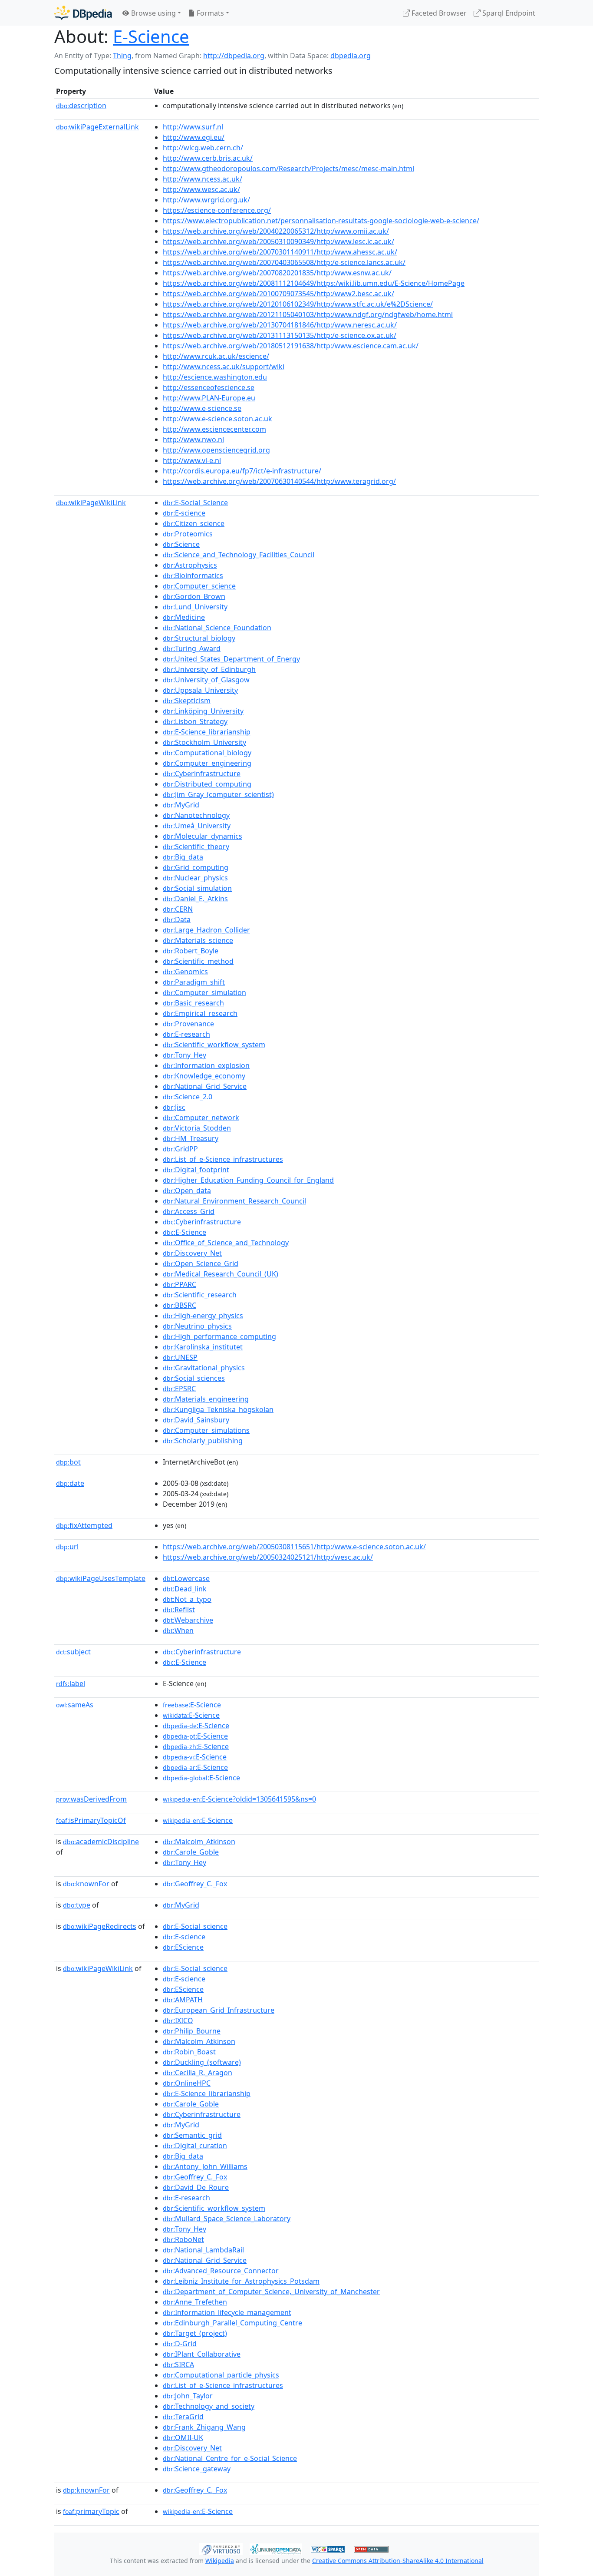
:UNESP (180, 1357)
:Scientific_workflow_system (214, 1045)
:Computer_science (199, 586)
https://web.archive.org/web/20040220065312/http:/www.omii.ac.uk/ (276, 231)
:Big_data (183, 857)
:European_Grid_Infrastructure (219, 2010)
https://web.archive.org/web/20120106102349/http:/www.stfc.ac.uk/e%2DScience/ (298, 304)
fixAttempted (84, 1525)
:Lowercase (186, 1578)
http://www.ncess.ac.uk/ (203, 179)
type (77, 1905)
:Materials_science (198, 940)
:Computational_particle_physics (221, 2375)
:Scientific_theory (196, 847)
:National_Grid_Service (205, 1086)
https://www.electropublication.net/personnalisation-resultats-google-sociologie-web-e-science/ (321, 221)
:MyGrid (181, 805)
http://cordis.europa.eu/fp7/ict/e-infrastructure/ (242, 471)
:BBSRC (180, 1305)
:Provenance (188, 1024)
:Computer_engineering (207, 763)
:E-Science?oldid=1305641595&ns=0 (239, 1799)
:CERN (178, 909)
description (81, 106)
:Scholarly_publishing (203, 1441)
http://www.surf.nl (193, 127)
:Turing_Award (192, 648)
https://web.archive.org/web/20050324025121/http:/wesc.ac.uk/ (268, 1557)
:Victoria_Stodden (197, 1128)
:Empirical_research (200, 1013)
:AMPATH (183, 2000)
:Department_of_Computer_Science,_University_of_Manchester (271, 2292)
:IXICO (178, 2020)
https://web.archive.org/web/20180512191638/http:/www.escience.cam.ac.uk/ (291, 346)
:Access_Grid (189, 1211)
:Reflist (179, 1610)
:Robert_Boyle (191, 951)
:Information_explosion (206, 1065)
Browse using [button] (153, 13)
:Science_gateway (197, 2469)
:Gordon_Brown (194, 596)
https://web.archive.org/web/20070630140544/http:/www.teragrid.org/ (279, 481)
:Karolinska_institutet (203, 1347)
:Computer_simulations (206, 1430)
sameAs (75, 1705)
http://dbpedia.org (234, 56)
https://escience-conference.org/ (217, 210)
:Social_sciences (194, 1378)
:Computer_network (201, 1118)
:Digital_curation (195, 2146)
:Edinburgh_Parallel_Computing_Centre (232, 2323)
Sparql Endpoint (508, 13)
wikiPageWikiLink (91, 503)
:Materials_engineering (206, 1399)
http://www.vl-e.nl (192, 460)
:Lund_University (195, 607)
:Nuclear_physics (195, 878)
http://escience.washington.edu (215, 377)
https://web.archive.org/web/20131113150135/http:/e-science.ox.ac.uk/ (280, 335)
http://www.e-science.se (202, 408)
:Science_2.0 (188, 1097)
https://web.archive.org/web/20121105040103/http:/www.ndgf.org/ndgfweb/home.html (308, 314)
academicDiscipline (101, 1842)
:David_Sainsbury (196, 1420)
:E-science (184, 513)
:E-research (186, 1034)
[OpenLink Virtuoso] (221, 2548)
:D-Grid (180, 2344)
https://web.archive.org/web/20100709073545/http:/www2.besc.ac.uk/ (278, 294)
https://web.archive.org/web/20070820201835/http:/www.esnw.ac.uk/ (277, 273)
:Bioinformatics (193, 575)
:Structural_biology (199, 638)
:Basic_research (193, 1003)
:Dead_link (185, 1589)
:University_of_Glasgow (206, 680)
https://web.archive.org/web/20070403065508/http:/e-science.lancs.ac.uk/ (284, 262)
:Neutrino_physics (197, 1326)
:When (178, 1630)
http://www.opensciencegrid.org (216, 450)
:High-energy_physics (203, 1316)
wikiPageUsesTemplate (101, 1578)
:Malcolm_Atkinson (199, 1842)
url (67, 1547)
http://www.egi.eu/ (194, 137)
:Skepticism (187, 701)
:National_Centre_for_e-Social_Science (230, 2458)
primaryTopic (91, 2511)
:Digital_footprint (196, 1170)
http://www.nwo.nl (193, 440)
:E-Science (184, 1232)
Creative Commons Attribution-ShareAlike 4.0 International (398, 2561)
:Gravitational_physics (204, 1368)
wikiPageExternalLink (97, 127)
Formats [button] (209, 13)
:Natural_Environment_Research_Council (234, 1201)
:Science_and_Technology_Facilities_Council (239, 555)
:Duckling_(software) (202, 2062)
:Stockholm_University (204, 742)
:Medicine (184, 617)
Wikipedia (220, 2561)
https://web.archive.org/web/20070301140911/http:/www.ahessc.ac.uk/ (280, 252)
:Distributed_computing (207, 784)
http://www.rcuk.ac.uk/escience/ (216, 356)
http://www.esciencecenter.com (214, 429)
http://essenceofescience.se (209, 387)
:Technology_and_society (209, 2406)
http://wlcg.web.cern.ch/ (203, 148)
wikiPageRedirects (100, 1926)
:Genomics (185, 972)
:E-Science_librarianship (207, 732)
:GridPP (180, 1149)
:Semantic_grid (192, 2135)
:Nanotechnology (196, 815)
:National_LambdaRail (203, 2250)
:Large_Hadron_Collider (206, 930)
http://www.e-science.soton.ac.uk (217, 419)
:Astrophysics (190, 565)
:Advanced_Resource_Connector (221, 2271)
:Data (177, 919)
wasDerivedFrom (91, 1799)
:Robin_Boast (189, 2052)
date (70, 1483)
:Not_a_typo (187, 1599)
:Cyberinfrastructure (202, 774)
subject (73, 1652)
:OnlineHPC (187, 2083)
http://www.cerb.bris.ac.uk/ (208, 158)
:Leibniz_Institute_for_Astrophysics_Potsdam (241, 2281)
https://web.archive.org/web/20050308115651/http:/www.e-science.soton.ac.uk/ (294, 1547)
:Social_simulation (197, 888)
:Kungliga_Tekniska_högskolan (218, 1409)
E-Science (151, 36)
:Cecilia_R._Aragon (198, 2073)
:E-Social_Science (195, 503)
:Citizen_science (194, 523)
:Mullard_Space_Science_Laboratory (227, 2219)
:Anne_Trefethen (195, 2302)
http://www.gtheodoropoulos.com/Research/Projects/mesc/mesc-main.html (288, 169)
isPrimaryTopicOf (91, 1820)
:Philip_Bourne (192, 2031)
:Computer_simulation (204, 992)
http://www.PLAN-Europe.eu (209, 398)
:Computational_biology (207, 753)
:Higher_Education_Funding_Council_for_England (248, 1180)
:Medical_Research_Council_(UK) (221, 1274)
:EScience (183, 1947)
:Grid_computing (196, 867)
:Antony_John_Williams (205, 2166)
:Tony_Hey (184, 1055)
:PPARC (180, 1284)
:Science (181, 544)
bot (68, 1462)
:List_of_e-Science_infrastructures (223, 1159)
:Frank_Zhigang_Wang (204, 2427)
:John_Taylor (188, 2396)
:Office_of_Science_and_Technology (226, 1243)
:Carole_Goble (191, 1852)
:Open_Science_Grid (201, 1263)
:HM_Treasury (191, 1138)
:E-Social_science (195, 1926)
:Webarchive (188, 1620)
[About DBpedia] (83, 13)
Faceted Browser (438, 13)
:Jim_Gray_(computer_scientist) (218, 794)
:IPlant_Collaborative (202, 2354)
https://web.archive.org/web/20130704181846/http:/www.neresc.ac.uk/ (280, 325)
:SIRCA (178, 2364)
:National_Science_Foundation (217, 628)
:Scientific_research (200, 1295)
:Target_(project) (195, 2333)
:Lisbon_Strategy (195, 721)
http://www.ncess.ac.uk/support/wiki (224, 367)
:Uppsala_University (200, 690)
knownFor (86, 1884)
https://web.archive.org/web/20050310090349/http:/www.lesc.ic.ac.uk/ (278, 241)
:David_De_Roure (196, 2187)
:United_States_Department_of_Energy (231, 659)
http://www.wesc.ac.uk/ (201, 189)
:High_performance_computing (219, 1336)
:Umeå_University (197, 826)
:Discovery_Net (192, 1253)
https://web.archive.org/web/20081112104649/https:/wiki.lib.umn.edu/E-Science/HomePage (314, 283)
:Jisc (174, 1107)
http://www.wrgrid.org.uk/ (206, 200)
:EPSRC (179, 1389)
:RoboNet (183, 2239)
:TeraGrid (183, 2417)
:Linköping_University (203, 711)
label (71, 1683)
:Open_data (187, 1190)
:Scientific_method (198, 961)
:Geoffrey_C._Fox (195, 1884)
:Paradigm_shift (194, 982)
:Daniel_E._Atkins (195, 899)
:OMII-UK (183, 2437)
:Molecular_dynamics (203, 836)
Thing (122, 56)
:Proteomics (188, 534)
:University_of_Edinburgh (209, 669)
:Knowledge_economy (204, 1076)
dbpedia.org (351, 56)
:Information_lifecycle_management (227, 2312)
